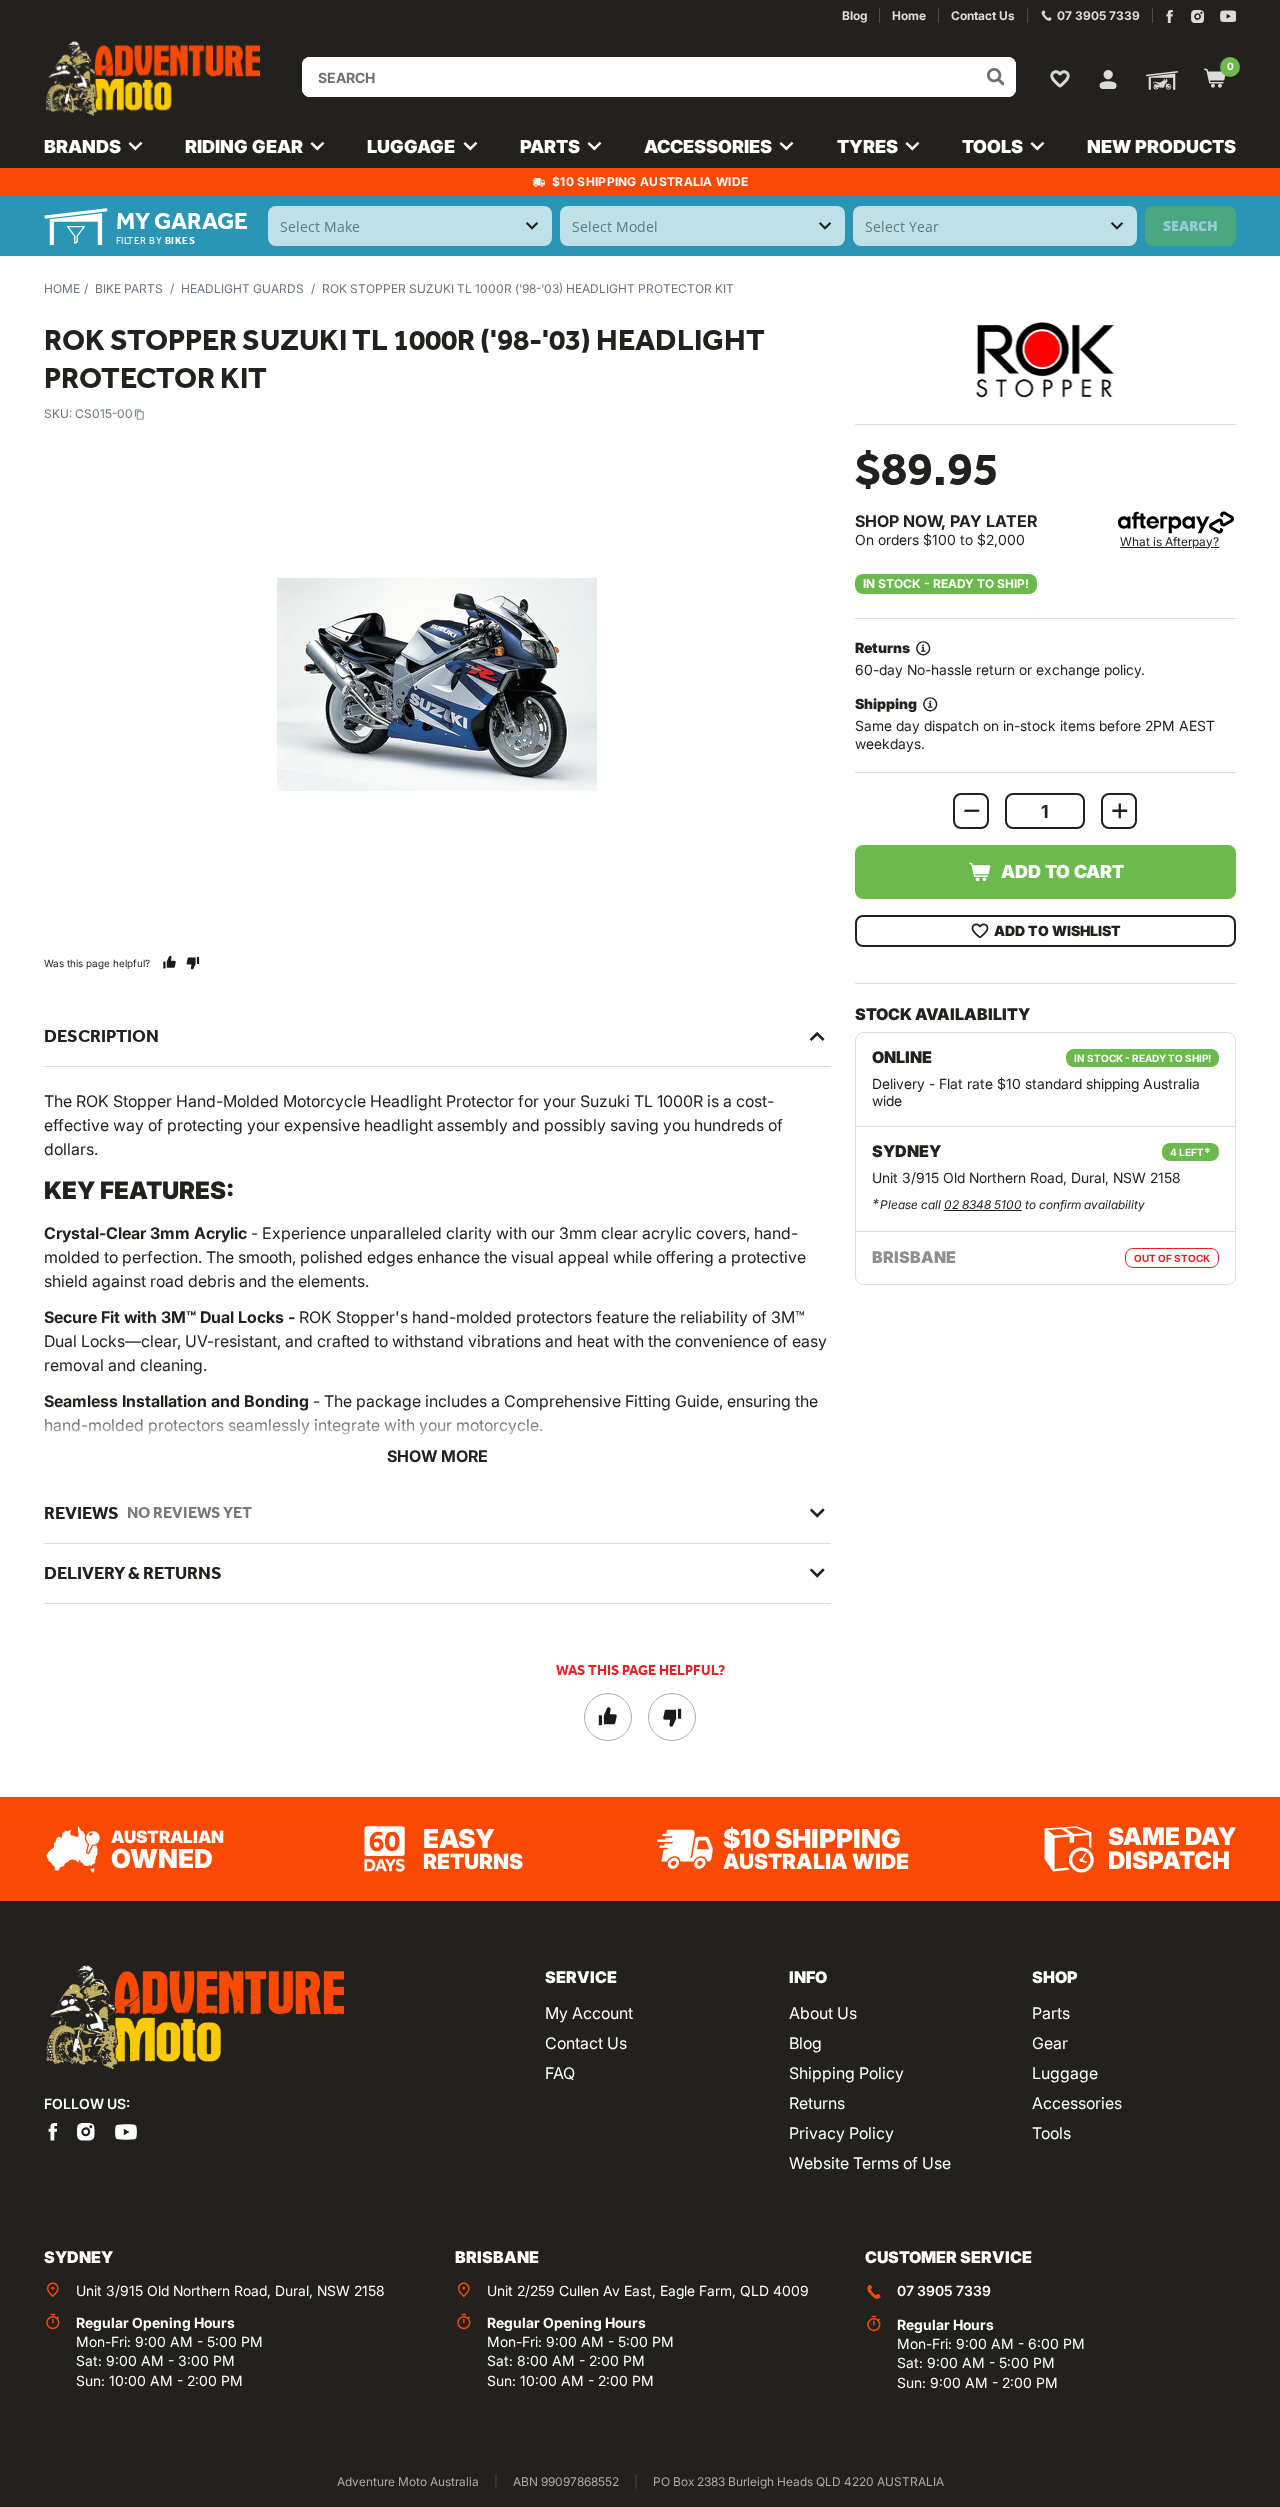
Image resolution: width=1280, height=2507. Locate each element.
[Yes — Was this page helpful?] (169, 962)
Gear (1050, 2043)
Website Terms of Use (870, 2163)
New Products (1161, 146)
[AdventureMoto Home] (194, 2018)
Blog (805, 2043)
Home (62, 288)
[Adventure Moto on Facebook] (1169, 16)
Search (1190, 225)
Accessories (1077, 2103)
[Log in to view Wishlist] (1064, 78)
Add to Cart (1062, 871)
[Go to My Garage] (1158, 79)
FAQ (560, 2073)
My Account (589, 2013)
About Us (823, 2013)
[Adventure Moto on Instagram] (1197, 16)
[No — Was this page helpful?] (192, 962)
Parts (1051, 2013)
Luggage (1065, 2073)
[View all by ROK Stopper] (1045, 359)
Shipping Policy (846, 2073)
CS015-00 (104, 413)
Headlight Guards (242, 288)
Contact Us (586, 2043)
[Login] (1108, 77)
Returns (817, 2103)
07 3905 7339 (944, 2290)
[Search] (996, 77)
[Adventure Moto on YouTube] (1228, 16)
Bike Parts (129, 288)
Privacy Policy (841, 2133)
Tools (1051, 2133)
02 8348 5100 (983, 1204)
